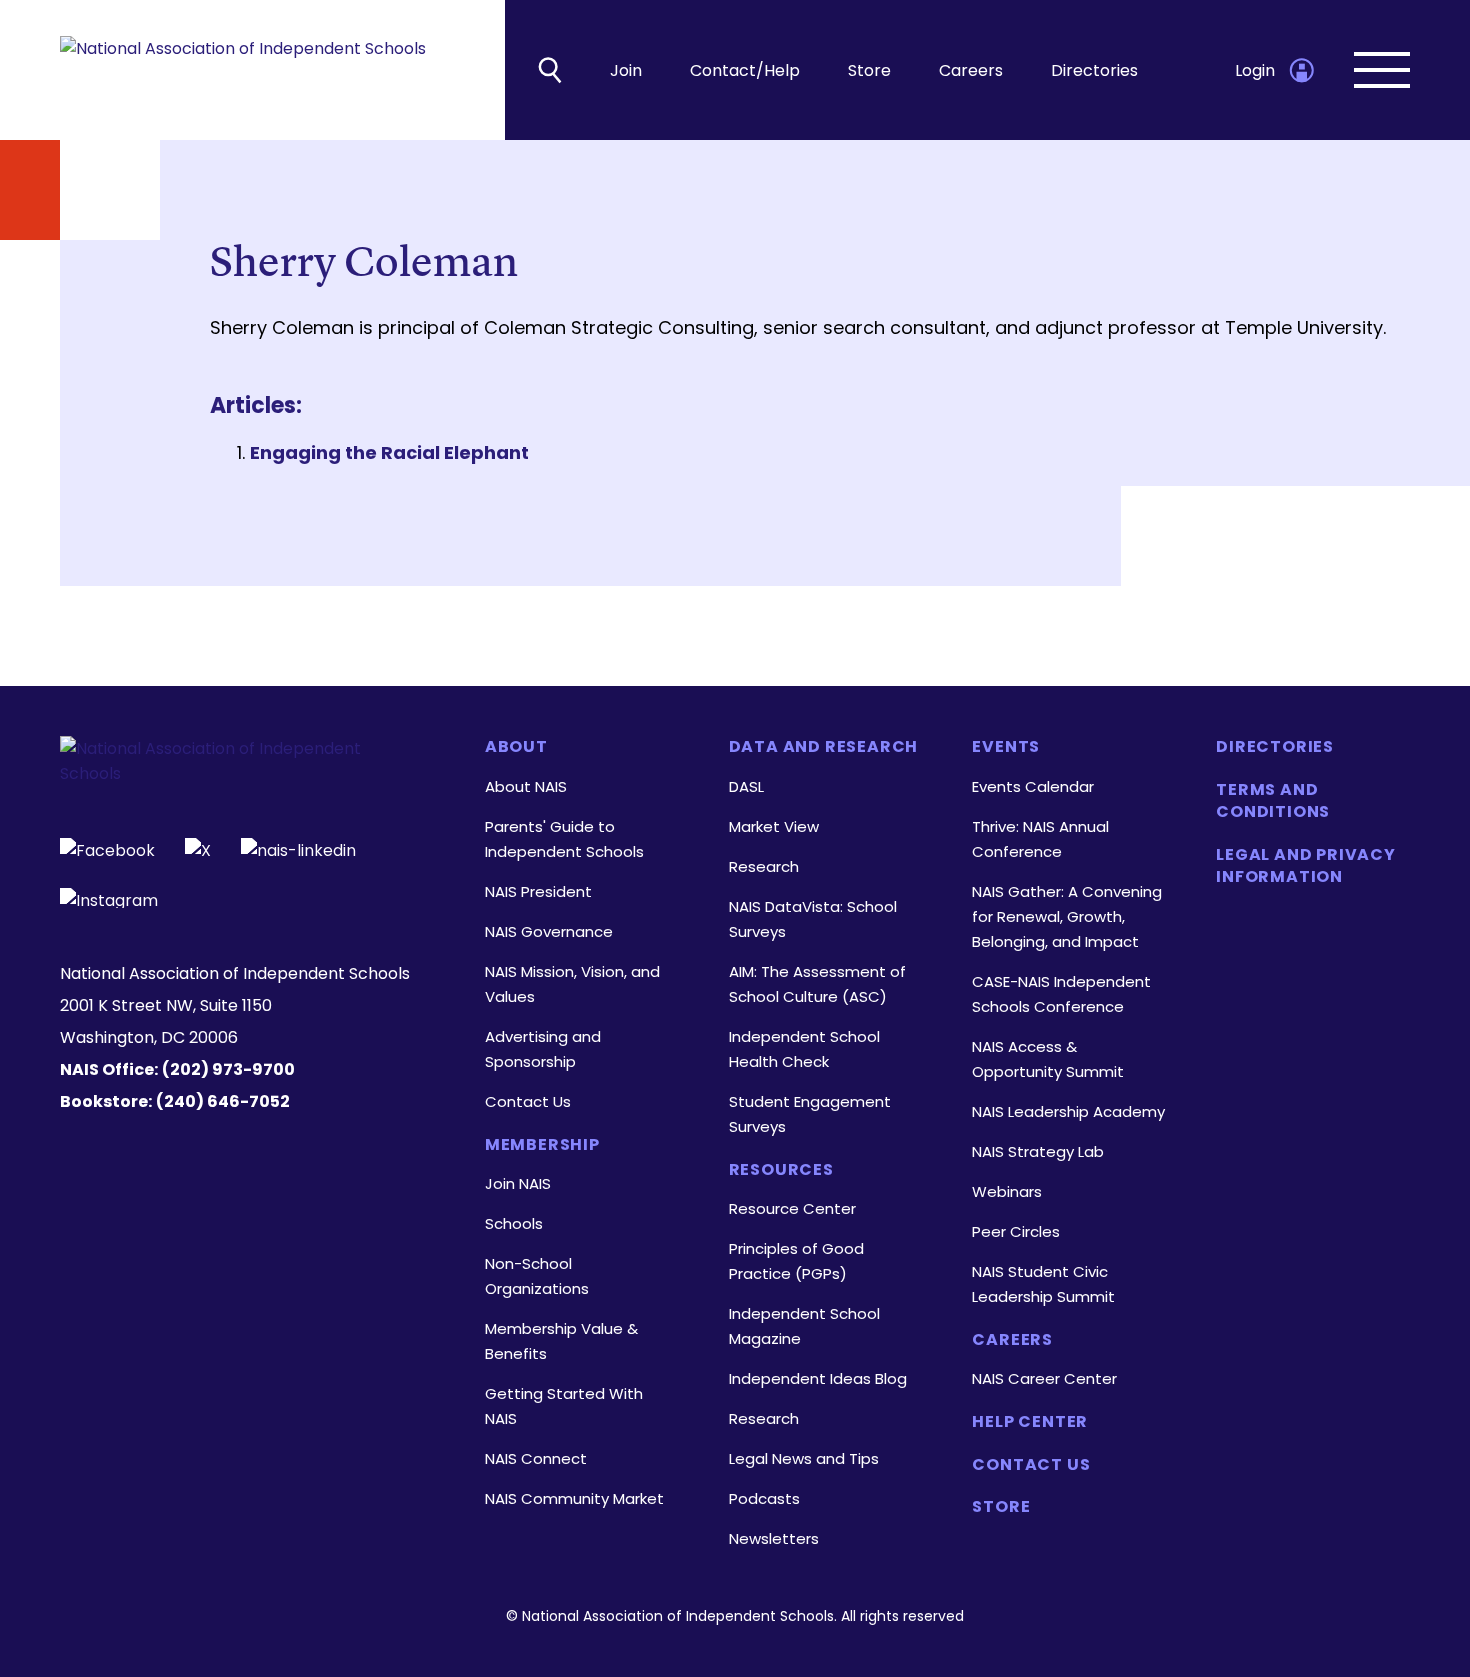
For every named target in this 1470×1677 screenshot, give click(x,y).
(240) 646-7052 (223, 1101)
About (516, 747)
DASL (746, 786)
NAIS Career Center (1044, 1378)
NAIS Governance (549, 931)
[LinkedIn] (298, 848)
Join (626, 70)
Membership (542, 1145)
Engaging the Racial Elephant (389, 452)
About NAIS (526, 786)
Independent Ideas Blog (818, 1378)
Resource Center (792, 1208)
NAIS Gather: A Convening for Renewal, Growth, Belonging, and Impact (1067, 916)
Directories (1094, 70)
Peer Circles (1016, 1231)
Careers (971, 70)
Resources (781, 1170)
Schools (514, 1223)
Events (1006, 747)
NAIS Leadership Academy (1068, 1111)
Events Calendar (1033, 786)
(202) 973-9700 (228, 1069)
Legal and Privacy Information (1306, 866)
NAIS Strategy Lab (1038, 1151)
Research (764, 866)
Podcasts (764, 1498)
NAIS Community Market (574, 1498)
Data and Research (824, 747)
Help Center (1030, 1422)
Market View (774, 826)
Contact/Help (745, 70)
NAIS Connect (536, 1458)
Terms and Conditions (1273, 801)
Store (869, 70)
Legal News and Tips (804, 1458)
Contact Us (528, 1101)
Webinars (1007, 1191)
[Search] (550, 70)
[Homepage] (243, 70)
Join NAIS (518, 1183)
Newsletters (774, 1538)
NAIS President (538, 891)
